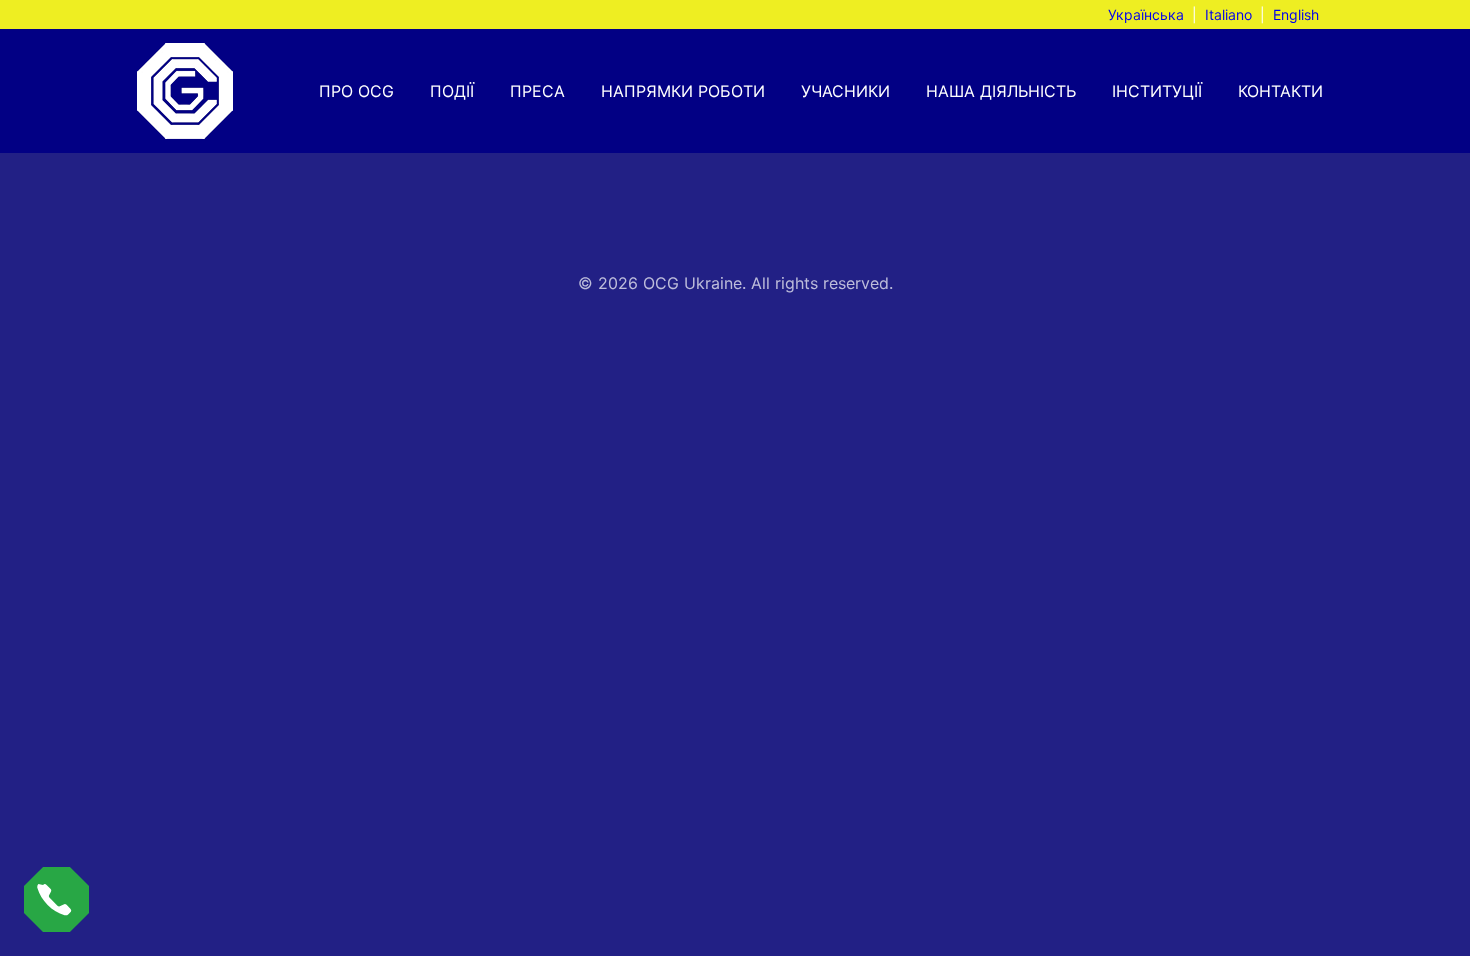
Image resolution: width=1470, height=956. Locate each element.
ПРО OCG (356, 91)
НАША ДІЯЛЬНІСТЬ (1001, 91)
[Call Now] (56, 899)
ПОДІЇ (452, 91)
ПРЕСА (537, 91)
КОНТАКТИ (1280, 91)
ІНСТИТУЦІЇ (1157, 91)
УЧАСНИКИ (845, 91)
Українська (1146, 14)
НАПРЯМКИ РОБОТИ (683, 91)
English (1296, 14)
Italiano (1228, 14)
